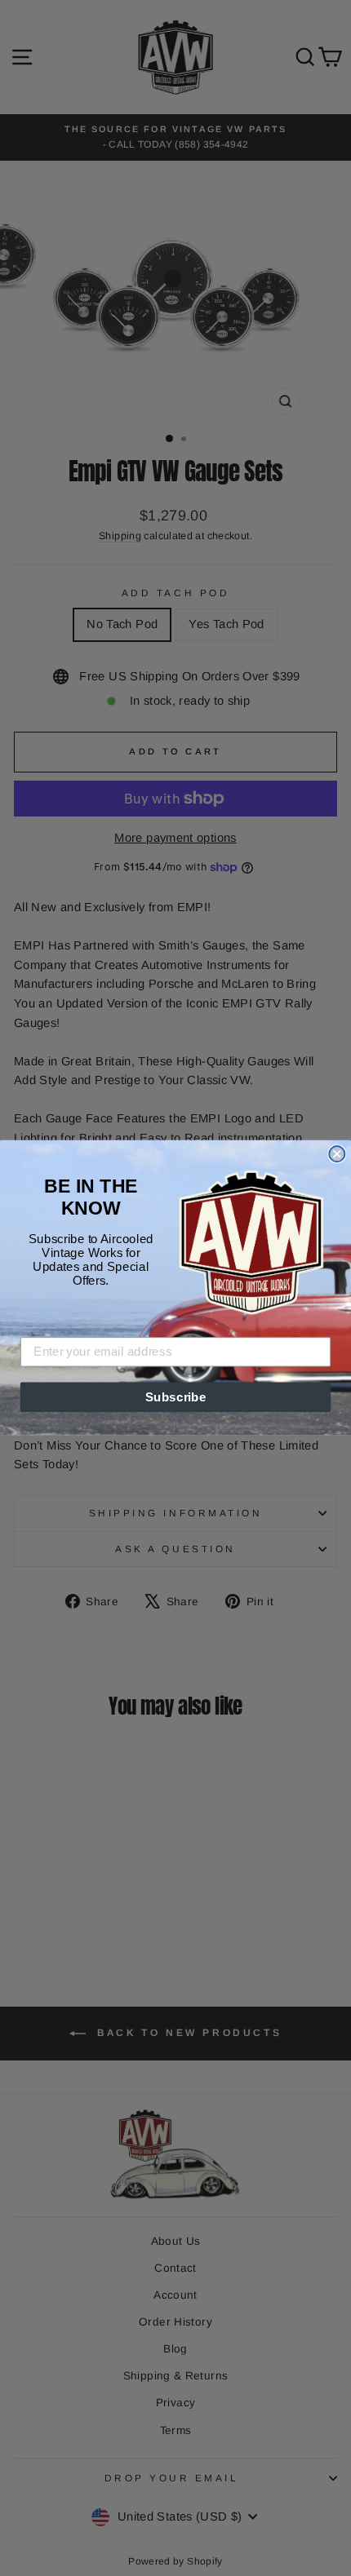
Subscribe (176, 1397)
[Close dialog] (337, 1154)
